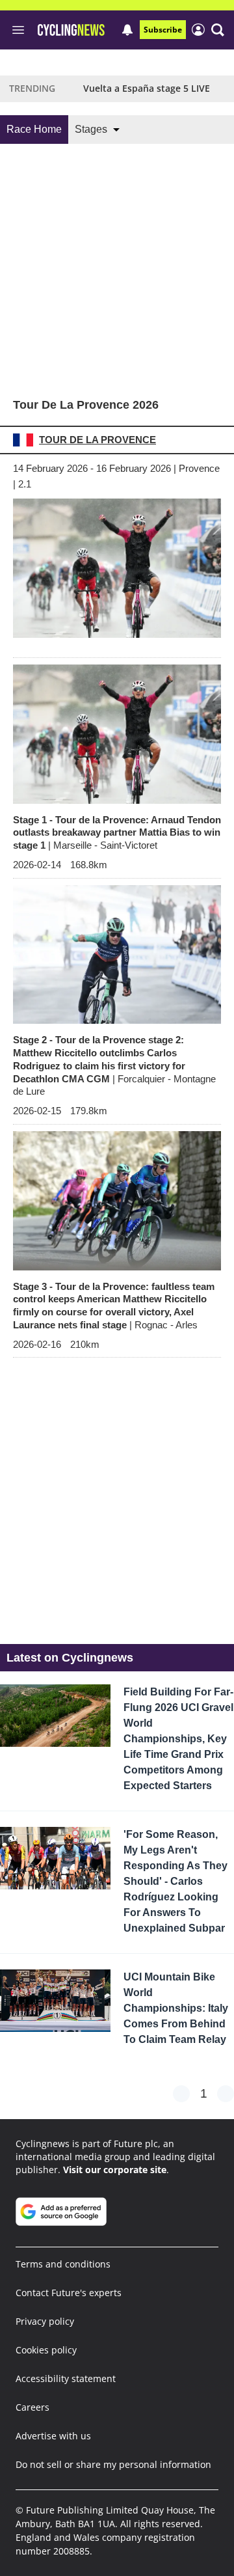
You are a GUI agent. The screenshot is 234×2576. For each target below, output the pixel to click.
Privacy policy (45, 2321)
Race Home (34, 129)
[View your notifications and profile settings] (127, 30)
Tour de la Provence (97, 440)
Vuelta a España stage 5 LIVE (147, 88)
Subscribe (163, 30)
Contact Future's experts (69, 2293)
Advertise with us (53, 2436)
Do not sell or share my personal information (113, 2464)
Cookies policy (46, 2350)
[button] (218, 30)
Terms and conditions (63, 2264)
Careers (32, 2407)
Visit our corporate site (115, 2170)
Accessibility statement (66, 2378)
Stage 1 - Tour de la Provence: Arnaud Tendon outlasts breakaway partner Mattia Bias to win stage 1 (117, 833)
